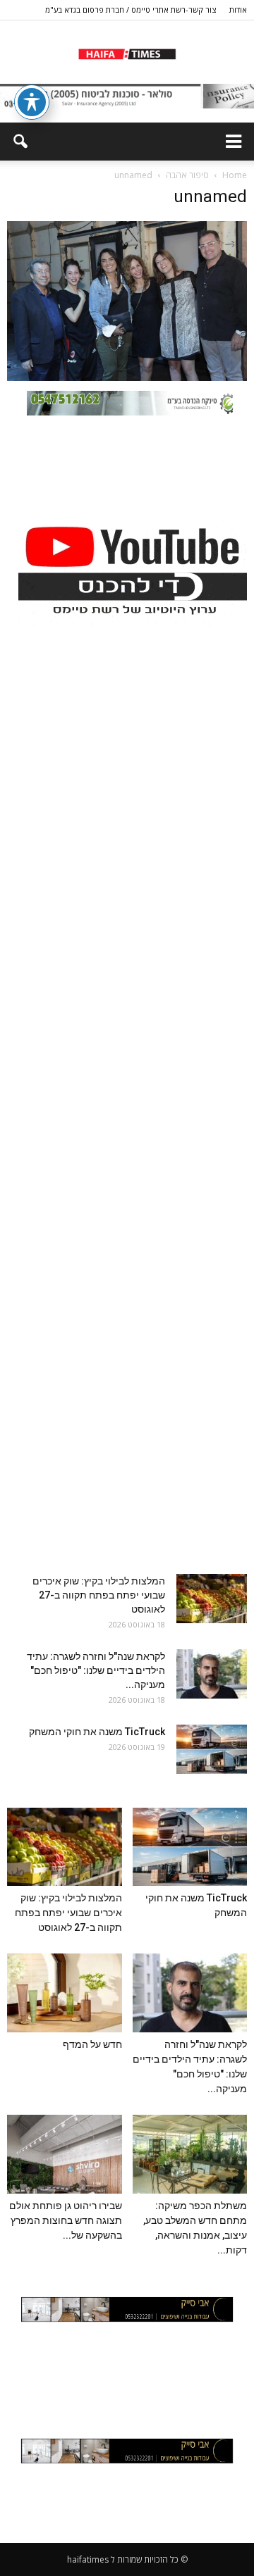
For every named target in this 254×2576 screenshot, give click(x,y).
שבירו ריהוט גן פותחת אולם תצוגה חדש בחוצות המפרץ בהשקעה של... (66, 2220)
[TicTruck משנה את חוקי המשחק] (212, 1749)
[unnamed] (127, 377)
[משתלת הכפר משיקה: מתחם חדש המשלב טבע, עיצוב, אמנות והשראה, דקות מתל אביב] (190, 2154)
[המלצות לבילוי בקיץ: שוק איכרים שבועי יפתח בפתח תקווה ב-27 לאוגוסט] (212, 1599)
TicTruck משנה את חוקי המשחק (97, 1732)
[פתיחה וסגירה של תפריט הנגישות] (32, 102)
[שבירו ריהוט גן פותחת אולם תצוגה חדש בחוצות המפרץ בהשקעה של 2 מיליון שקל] (65, 2154)
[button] (20, 142)
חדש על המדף (92, 2044)
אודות (238, 10)
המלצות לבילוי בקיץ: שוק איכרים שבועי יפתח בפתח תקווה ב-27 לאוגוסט (99, 1595)
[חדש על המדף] (65, 1993)
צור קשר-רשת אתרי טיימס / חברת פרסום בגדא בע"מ (131, 10)
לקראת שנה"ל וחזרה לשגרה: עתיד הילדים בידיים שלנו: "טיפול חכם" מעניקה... (96, 1670)
